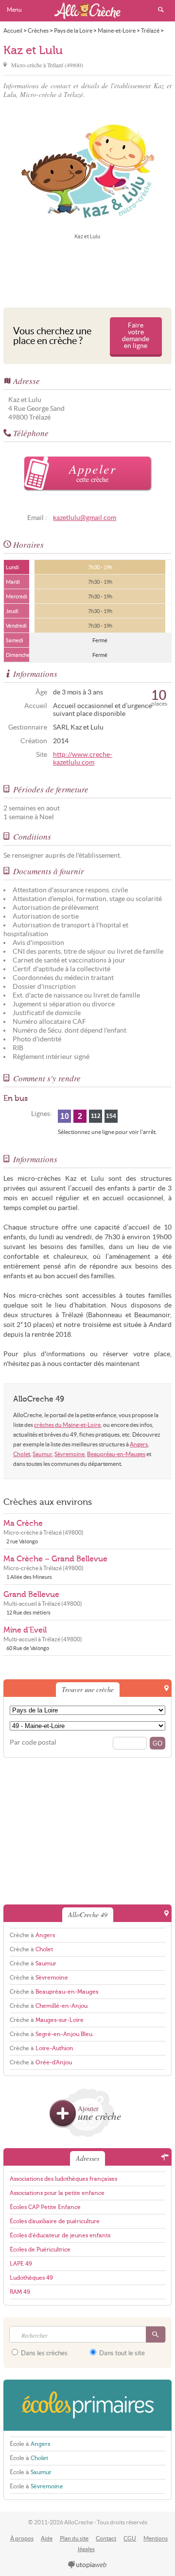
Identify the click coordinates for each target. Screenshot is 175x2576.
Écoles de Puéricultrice (40, 2249)
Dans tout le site (121, 2353)
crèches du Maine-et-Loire (67, 1425)
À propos (22, 2538)
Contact (106, 2538)
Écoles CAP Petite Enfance (45, 2207)
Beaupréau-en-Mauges (116, 1454)
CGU (130, 2538)
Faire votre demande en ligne (136, 336)
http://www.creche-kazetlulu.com (83, 759)
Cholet (22, 1454)
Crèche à (32, 1935)
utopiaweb (87, 2565)
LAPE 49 (21, 2264)
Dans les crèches (44, 2353)
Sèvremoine (70, 1454)
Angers (139, 1444)
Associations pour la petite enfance (57, 2193)
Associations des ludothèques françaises (63, 2179)
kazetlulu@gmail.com (85, 518)
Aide (47, 2538)
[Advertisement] (87, 272)
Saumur (42, 1454)
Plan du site (74, 2538)
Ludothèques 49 (31, 2278)
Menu (14, 10)
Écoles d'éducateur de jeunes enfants (60, 2235)
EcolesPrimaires (87, 2405)
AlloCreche (87, 11)
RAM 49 (20, 2292)
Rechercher (161, 10)
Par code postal (33, 1742)
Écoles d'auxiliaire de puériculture (55, 2221)
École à (30, 2444)
